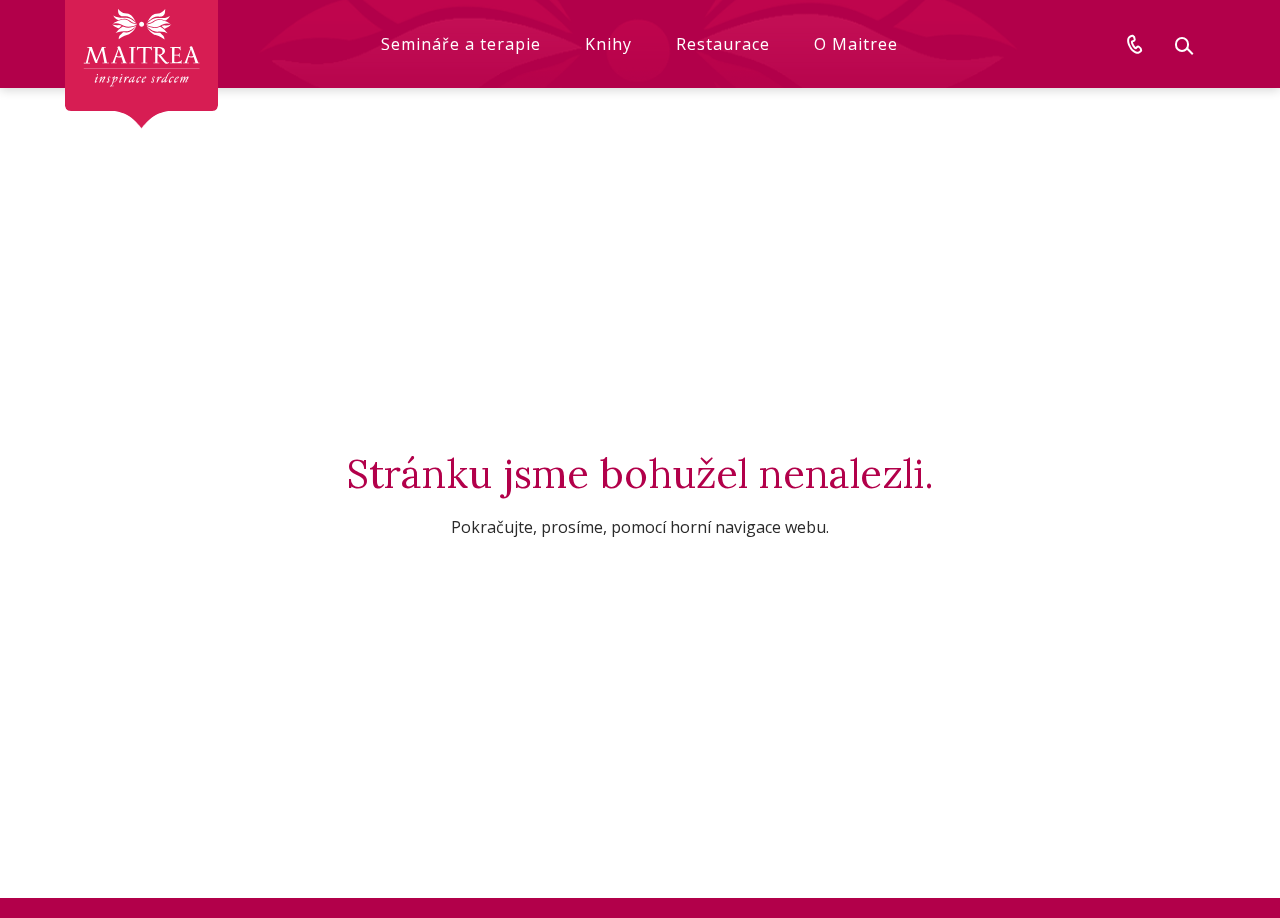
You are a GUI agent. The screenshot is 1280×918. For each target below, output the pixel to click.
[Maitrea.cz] (141, 64)
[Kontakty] (1135, 44)
